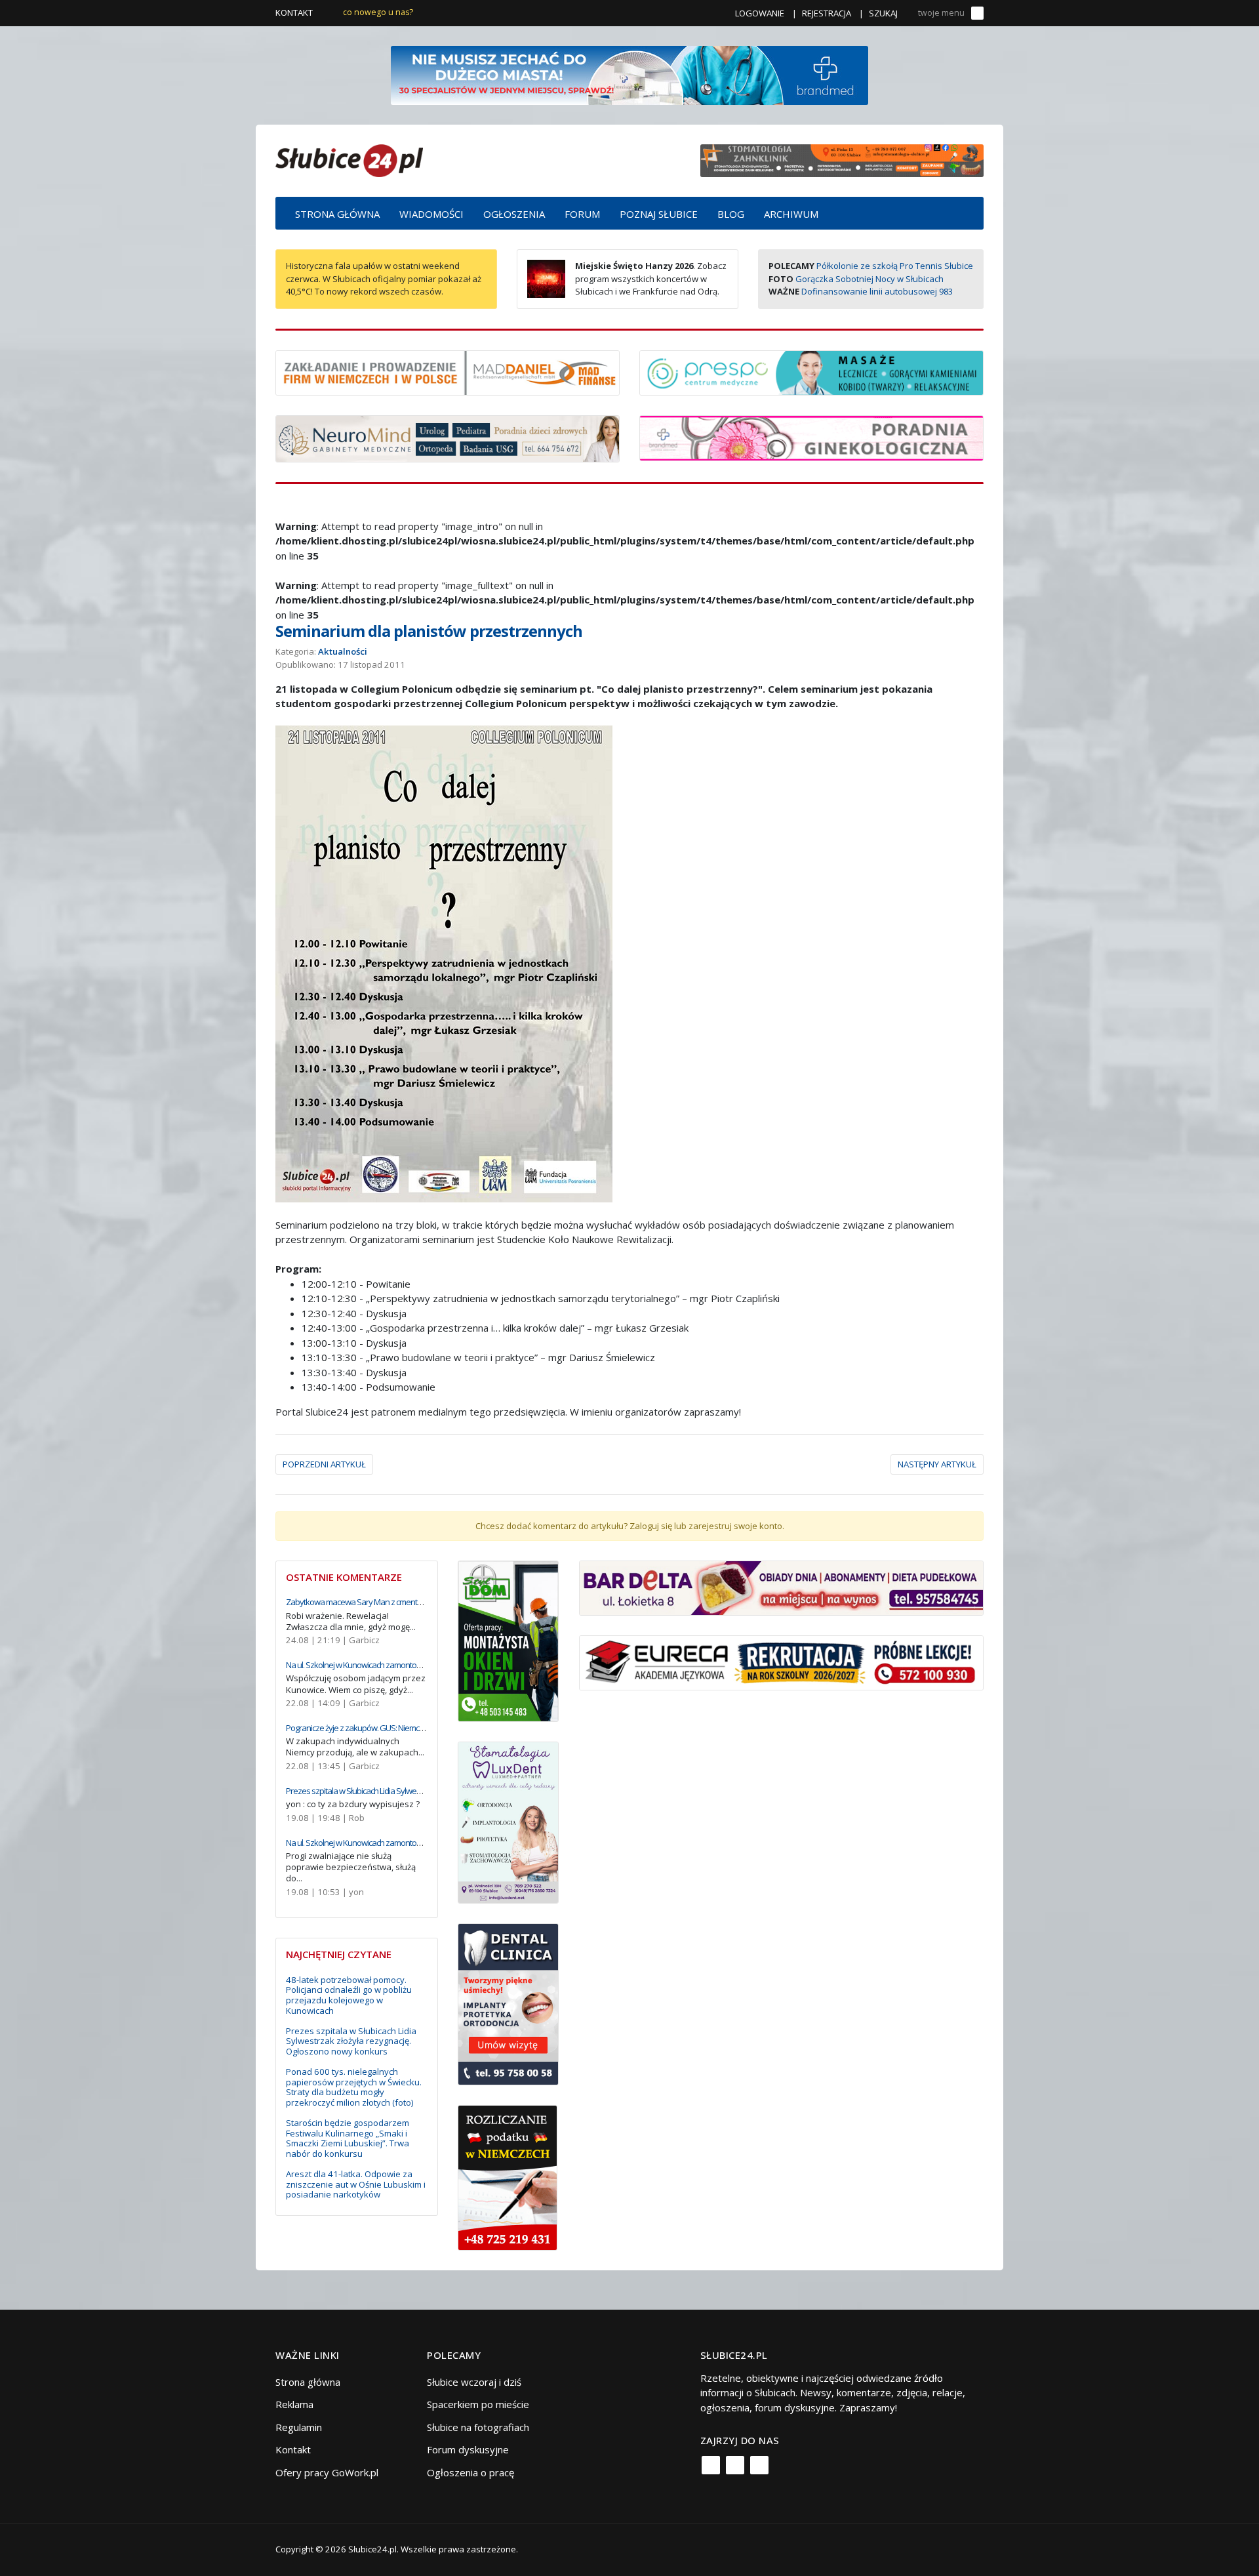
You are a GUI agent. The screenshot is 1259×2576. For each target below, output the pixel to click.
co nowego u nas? (378, 12)
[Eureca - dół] (781, 1662)
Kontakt (294, 12)
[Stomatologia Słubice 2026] (842, 159)
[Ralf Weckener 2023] (508, 2177)
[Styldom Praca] (509, 1640)
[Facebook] (711, 2465)
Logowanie (760, 13)
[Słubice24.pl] (349, 159)
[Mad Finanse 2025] (448, 371)
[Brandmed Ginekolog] (811, 437)
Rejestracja (827, 13)
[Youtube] (759, 2465)
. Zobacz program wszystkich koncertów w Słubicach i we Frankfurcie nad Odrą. (651, 278)
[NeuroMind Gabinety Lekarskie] (448, 438)
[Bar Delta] (781, 1587)
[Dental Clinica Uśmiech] (509, 2003)
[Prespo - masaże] (811, 371)
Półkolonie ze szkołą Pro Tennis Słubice (895, 266)
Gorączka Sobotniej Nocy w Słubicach (869, 279)
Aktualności (343, 651)
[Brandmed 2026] (629, 74)
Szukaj (883, 13)
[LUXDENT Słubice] (509, 1822)
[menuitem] (337, 213)
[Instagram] (735, 2465)
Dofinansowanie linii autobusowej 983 (877, 291)
